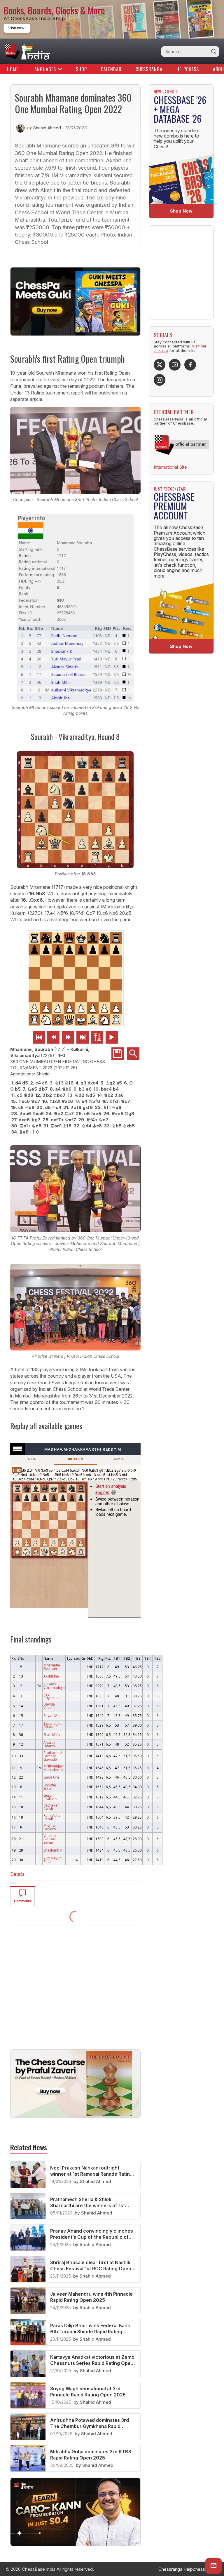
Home (13, 69)
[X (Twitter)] (160, 365)
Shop (81, 69)
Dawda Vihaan (49, 1706)
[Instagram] (160, 380)
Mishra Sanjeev (50, 1827)
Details (17, 1874)
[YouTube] (175, 365)
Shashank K (53, 1850)
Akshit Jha (51, 1676)
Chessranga (149, 69)
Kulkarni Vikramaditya (54, 1686)
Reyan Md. (52, 1715)
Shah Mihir (52, 1734)
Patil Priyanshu (51, 1696)
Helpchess (188, 69)
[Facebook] (190, 365)
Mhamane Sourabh (52, 1667)
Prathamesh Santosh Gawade (53, 1756)
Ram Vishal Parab (52, 1817)
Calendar (111, 69)
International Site (170, 467)
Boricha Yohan (50, 1787)
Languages (44, 69)
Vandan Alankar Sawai (50, 1839)
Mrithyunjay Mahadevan (53, 1768)
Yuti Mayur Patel (52, 1860)
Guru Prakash (50, 1797)
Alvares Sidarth (49, 1744)
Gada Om (51, 1777)
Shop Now (181, 211)
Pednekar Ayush (51, 1807)
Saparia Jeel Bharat (53, 1725)
